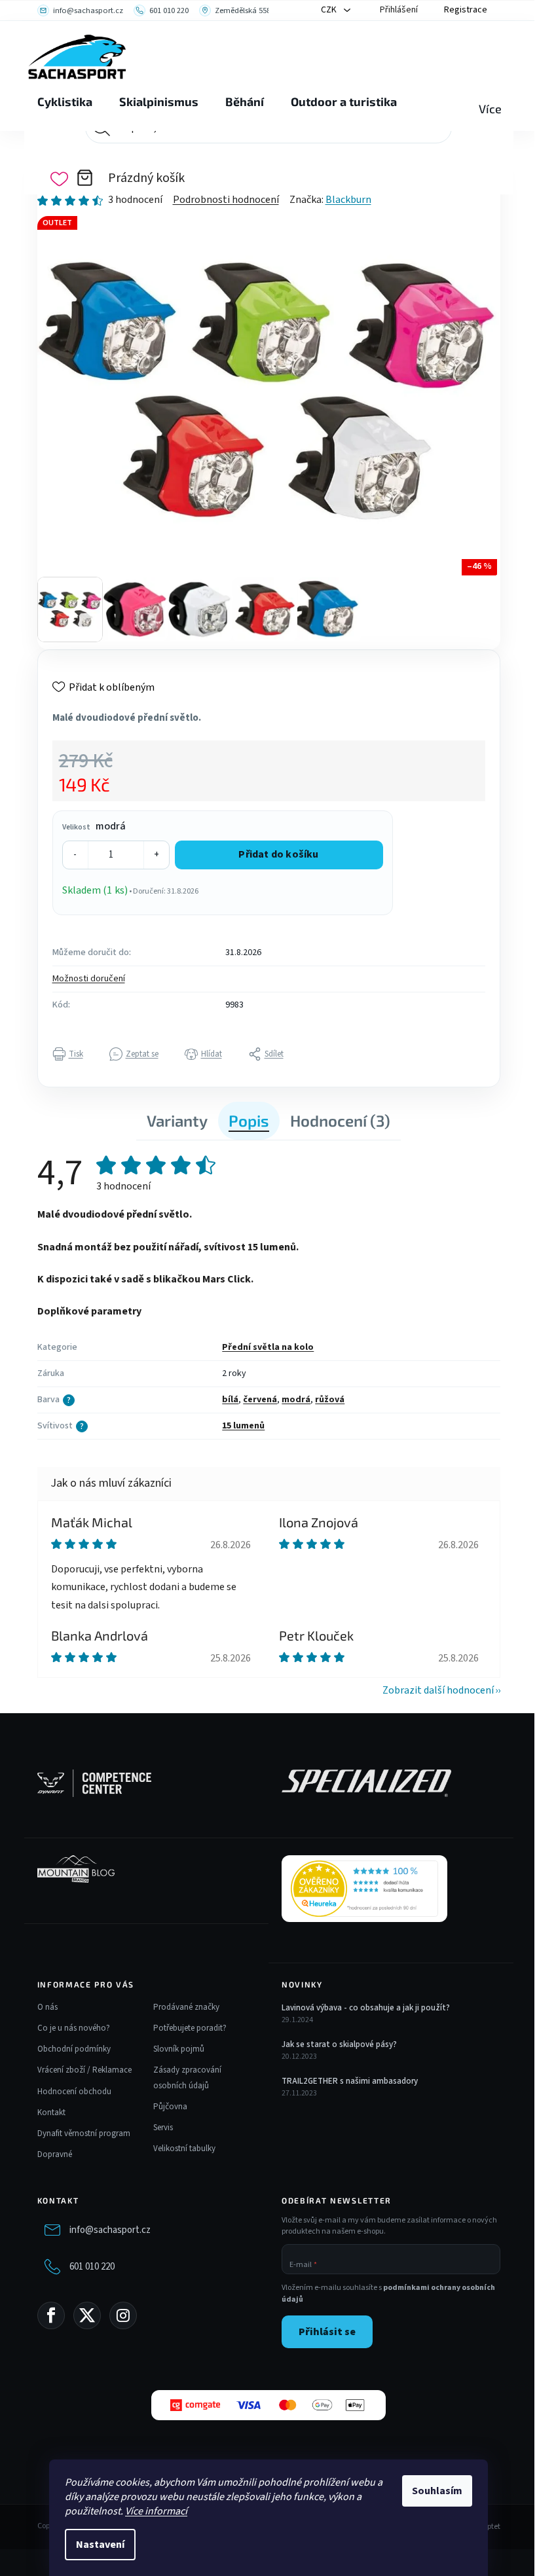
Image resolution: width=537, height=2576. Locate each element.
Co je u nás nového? (74, 2028)
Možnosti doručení (89, 979)
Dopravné (55, 2154)
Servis (163, 2128)
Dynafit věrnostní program (84, 2133)
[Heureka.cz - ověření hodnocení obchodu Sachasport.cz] (364, 1889)
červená (260, 1400)
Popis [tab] (249, 1120)
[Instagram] (123, 2315)
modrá (296, 1400)
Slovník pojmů (179, 2049)
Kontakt (51, 2113)
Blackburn (348, 200)
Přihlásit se (327, 2332)
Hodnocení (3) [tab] (340, 1120)
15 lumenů (243, 1426)
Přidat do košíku (278, 854)
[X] (87, 2315)
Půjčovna (170, 2107)
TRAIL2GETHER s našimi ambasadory (350, 2081)
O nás (47, 2007)
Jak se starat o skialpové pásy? (339, 2044)
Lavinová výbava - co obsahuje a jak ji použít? (366, 2008)
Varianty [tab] (177, 1120)
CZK (330, 10)
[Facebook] (51, 2315)
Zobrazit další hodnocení (438, 1690)
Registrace (466, 10)
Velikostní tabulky (184, 2149)
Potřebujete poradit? (190, 2028)
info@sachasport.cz (110, 2230)
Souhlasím (437, 2491)
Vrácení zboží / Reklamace (84, 2070)
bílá (230, 1400)
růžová (330, 1400)
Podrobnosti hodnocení (226, 200)
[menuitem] (65, 102)
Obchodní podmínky (74, 2049)
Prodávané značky (186, 2007)
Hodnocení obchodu (74, 2092)
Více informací (156, 2511)
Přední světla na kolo (268, 1347)
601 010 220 (92, 2267)
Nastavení (100, 2545)
